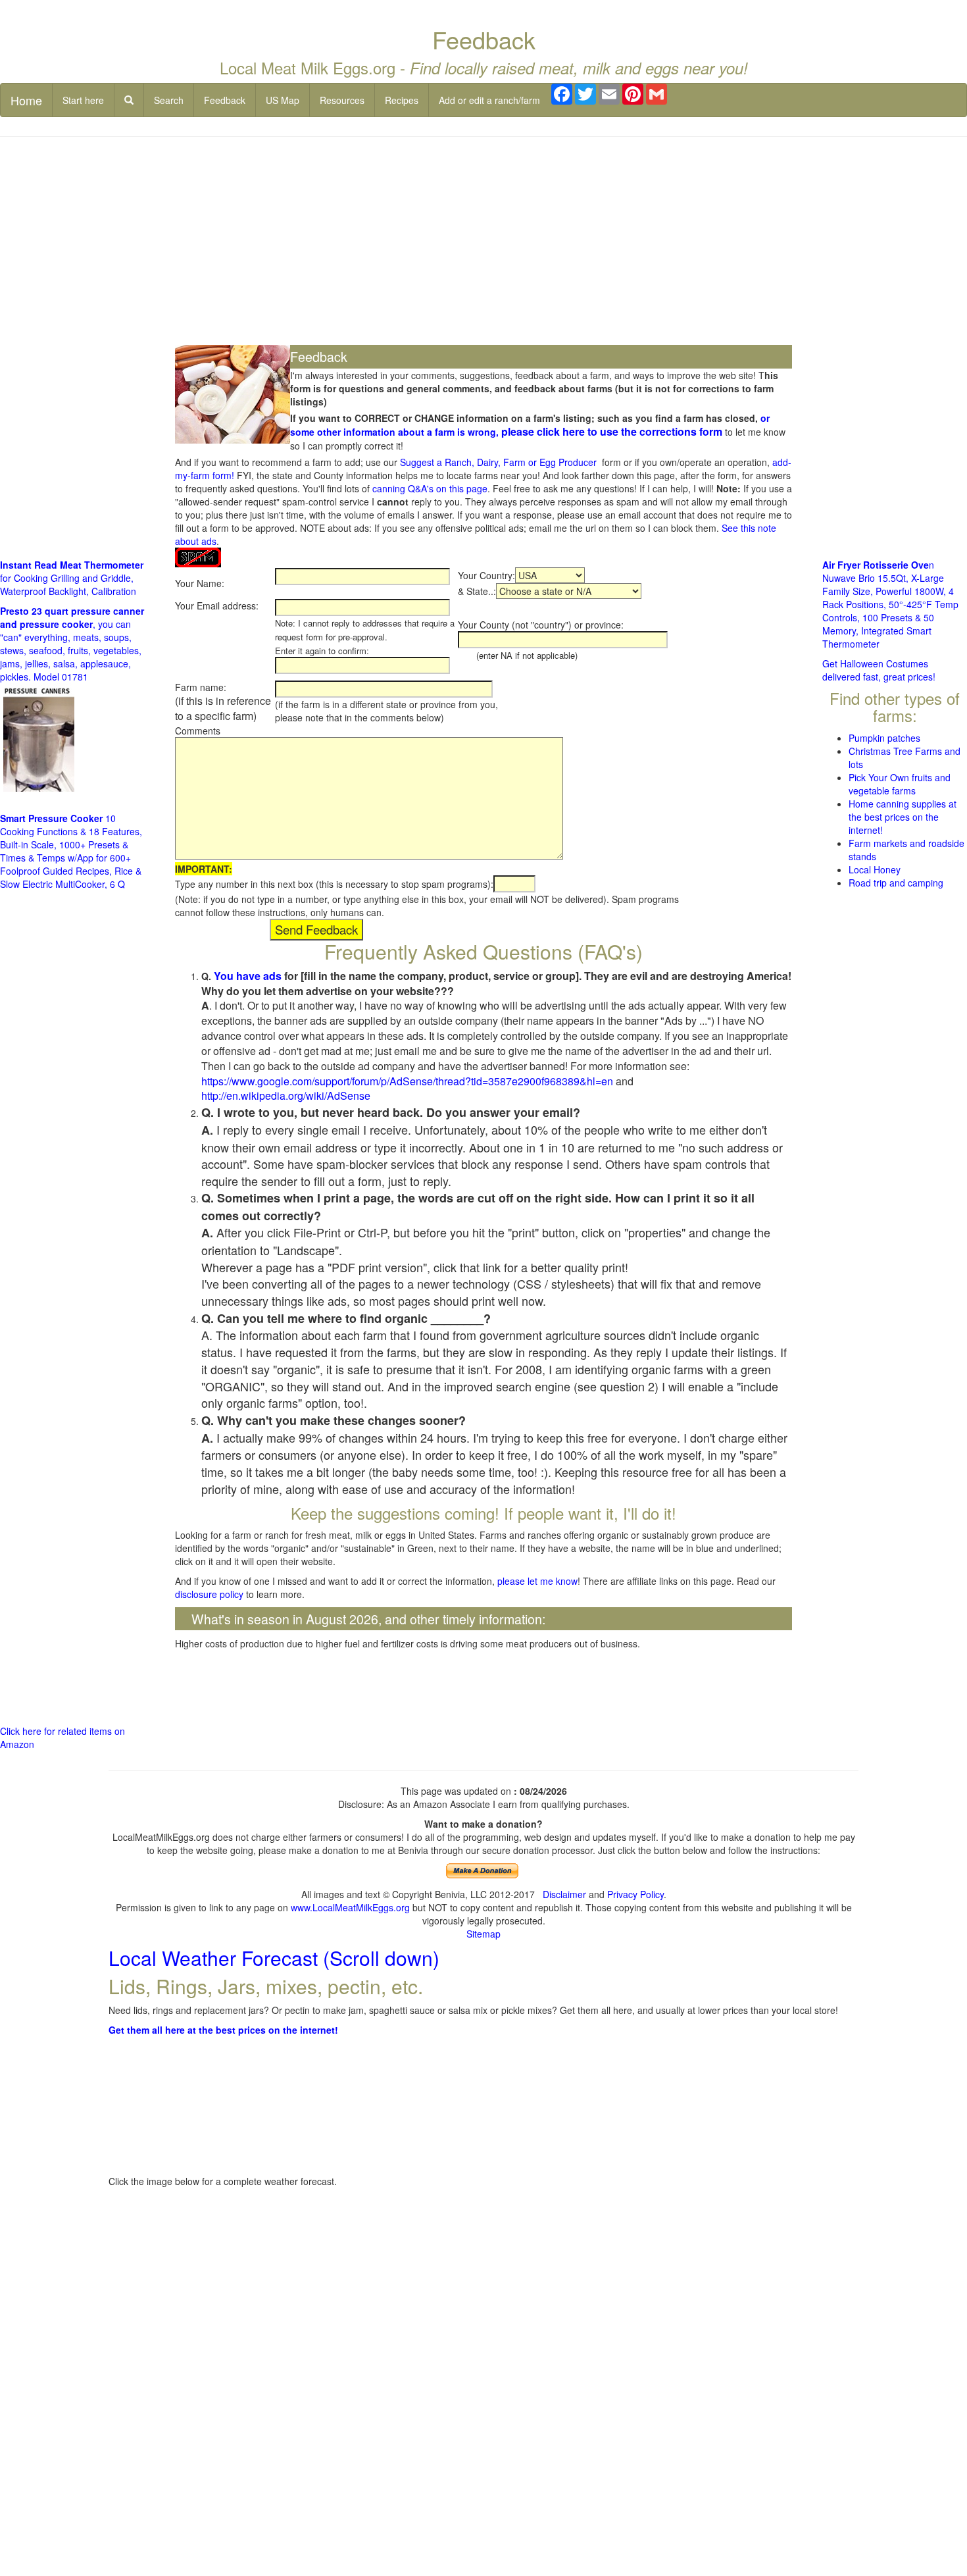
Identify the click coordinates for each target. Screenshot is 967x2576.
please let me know (537, 1581)
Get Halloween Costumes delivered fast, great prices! (879, 670)
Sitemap (484, 1934)
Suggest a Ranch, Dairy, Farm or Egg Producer (498, 462)
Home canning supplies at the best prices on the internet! (903, 817)
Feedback (225, 100)
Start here (83, 100)
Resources (342, 100)
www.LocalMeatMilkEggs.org (350, 1907)
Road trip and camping (896, 883)
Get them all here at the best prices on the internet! (223, 2030)
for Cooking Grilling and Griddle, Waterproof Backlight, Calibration (72, 578)
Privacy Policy (635, 1894)
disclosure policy (209, 1594)
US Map (283, 100)
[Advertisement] (484, 242)
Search (169, 100)
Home (26, 100)
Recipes (402, 100)
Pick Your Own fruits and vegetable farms (900, 784)
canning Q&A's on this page (430, 488)
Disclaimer (564, 1894)
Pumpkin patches (884, 738)
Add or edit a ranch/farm (489, 100)
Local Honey (875, 869)
